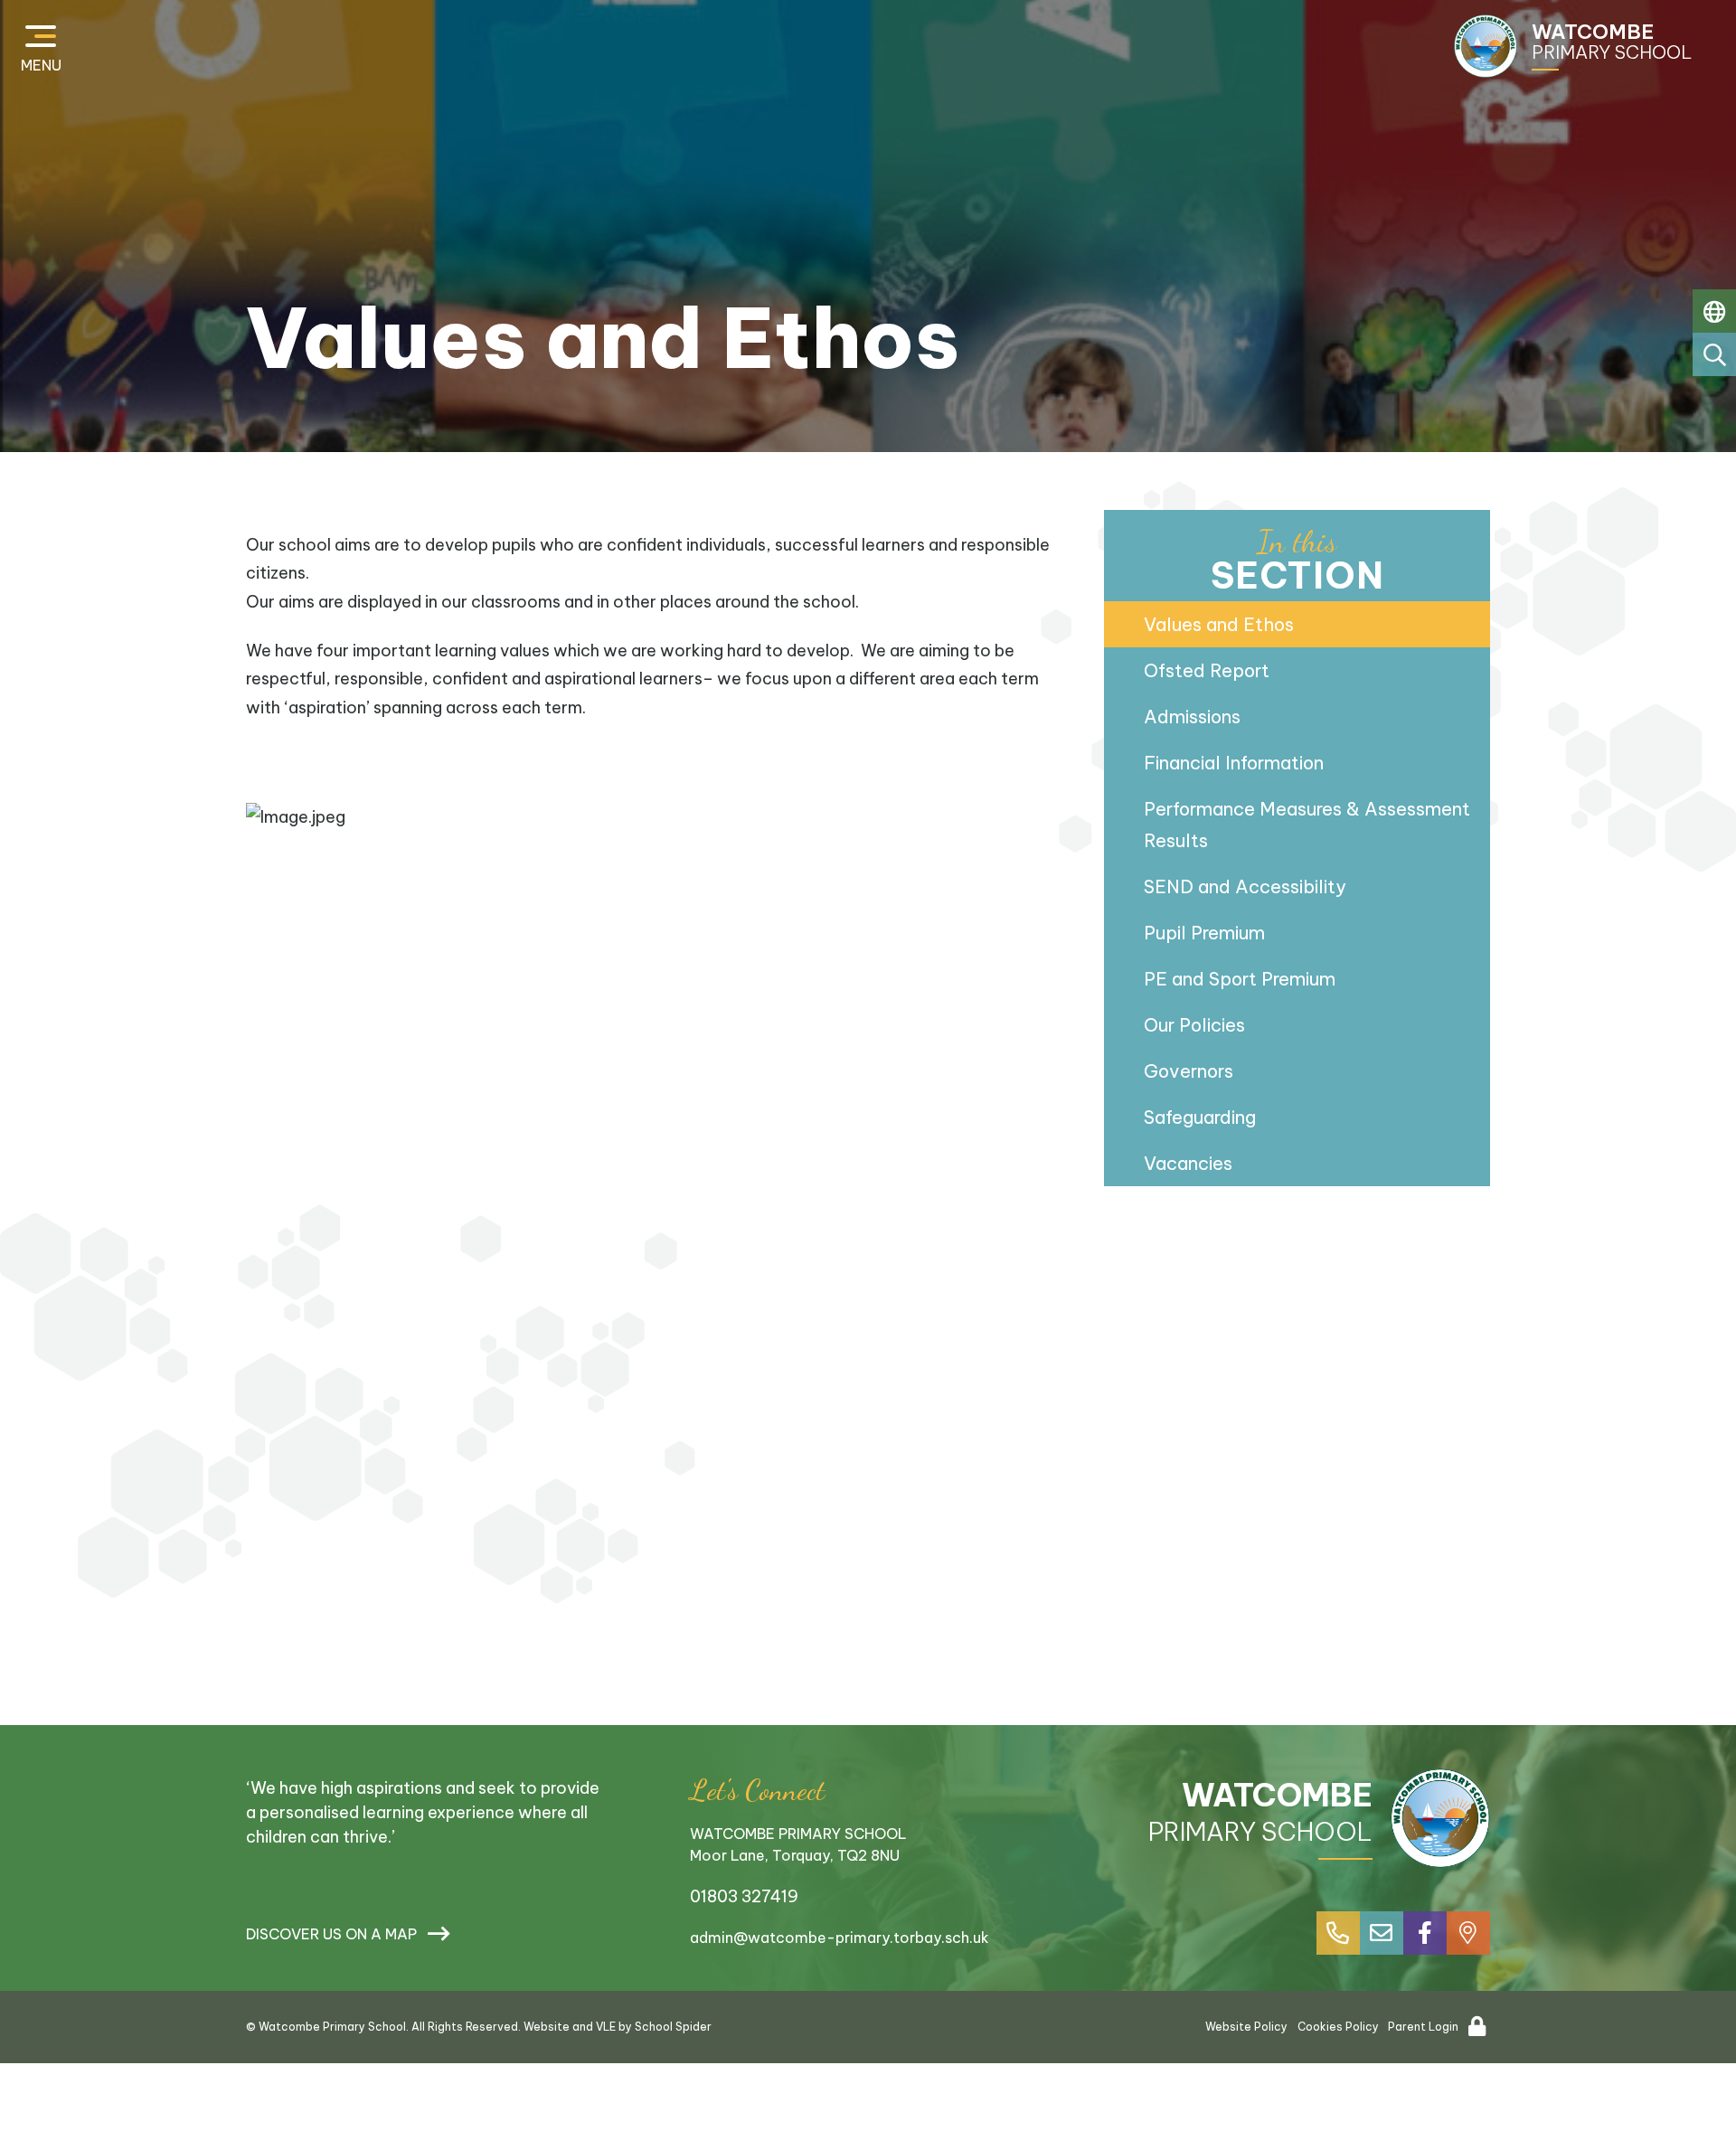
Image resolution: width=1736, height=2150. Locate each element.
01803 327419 (744, 1896)
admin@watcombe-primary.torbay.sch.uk (840, 1938)
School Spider (673, 2027)
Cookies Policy (1338, 2027)
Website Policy (1246, 2027)
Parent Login (1423, 2027)
